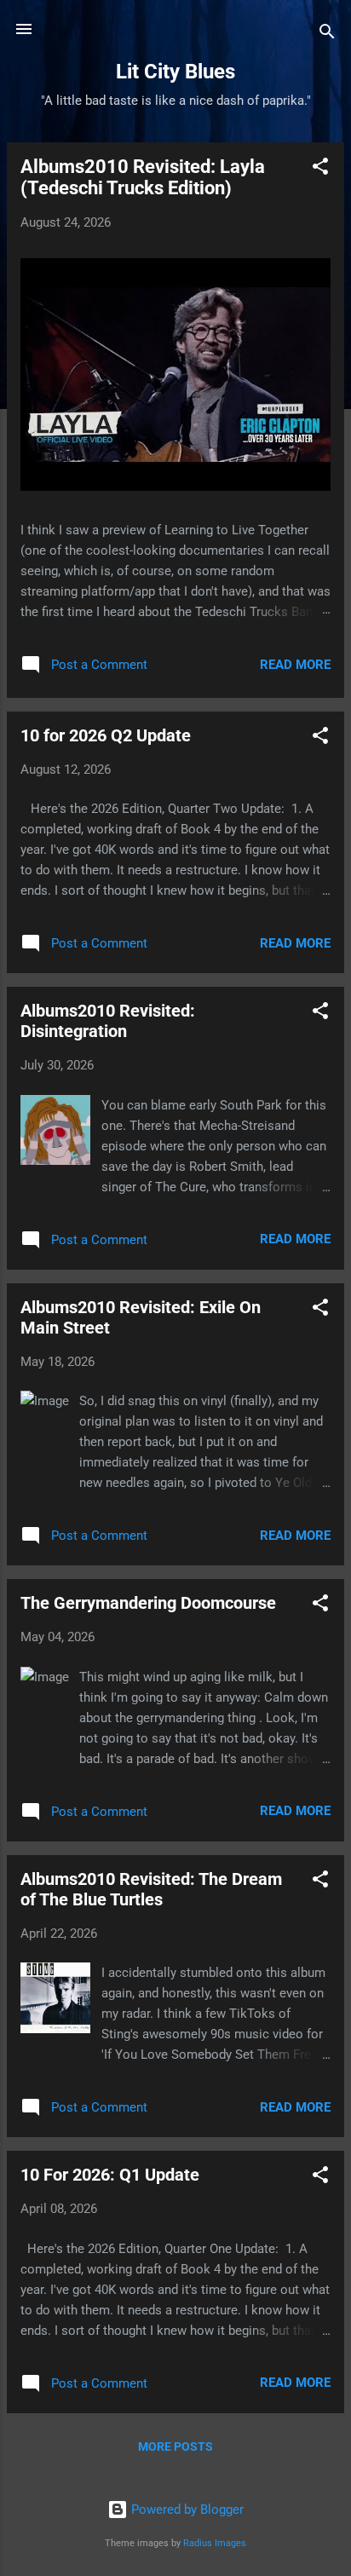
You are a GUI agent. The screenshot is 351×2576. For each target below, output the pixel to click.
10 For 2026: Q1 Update (110, 2175)
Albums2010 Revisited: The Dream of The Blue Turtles (151, 1889)
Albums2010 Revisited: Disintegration (108, 1021)
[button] (320, 169)
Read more (295, 665)
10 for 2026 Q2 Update (106, 735)
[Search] (327, 35)
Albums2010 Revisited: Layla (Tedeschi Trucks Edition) (143, 177)
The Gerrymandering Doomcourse (148, 1603)
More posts (175, 2446)
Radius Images (215, 2543)
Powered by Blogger (186, 2510)
